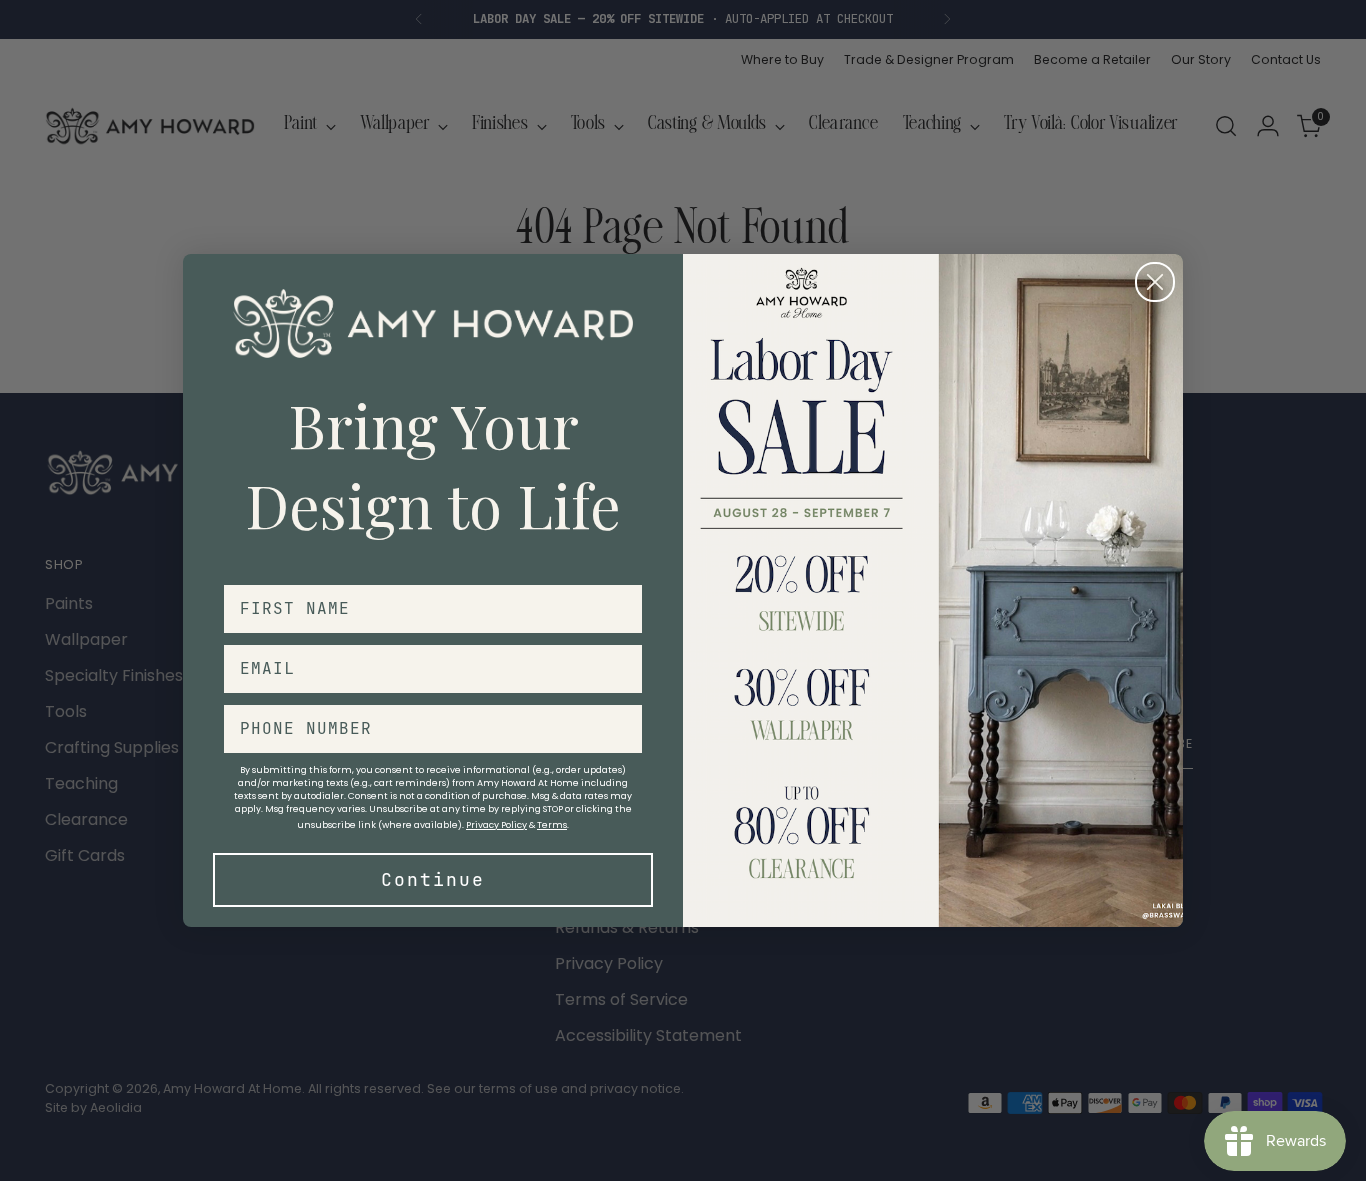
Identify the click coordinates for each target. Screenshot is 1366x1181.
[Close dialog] (1155, 282)
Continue (433, 879)
